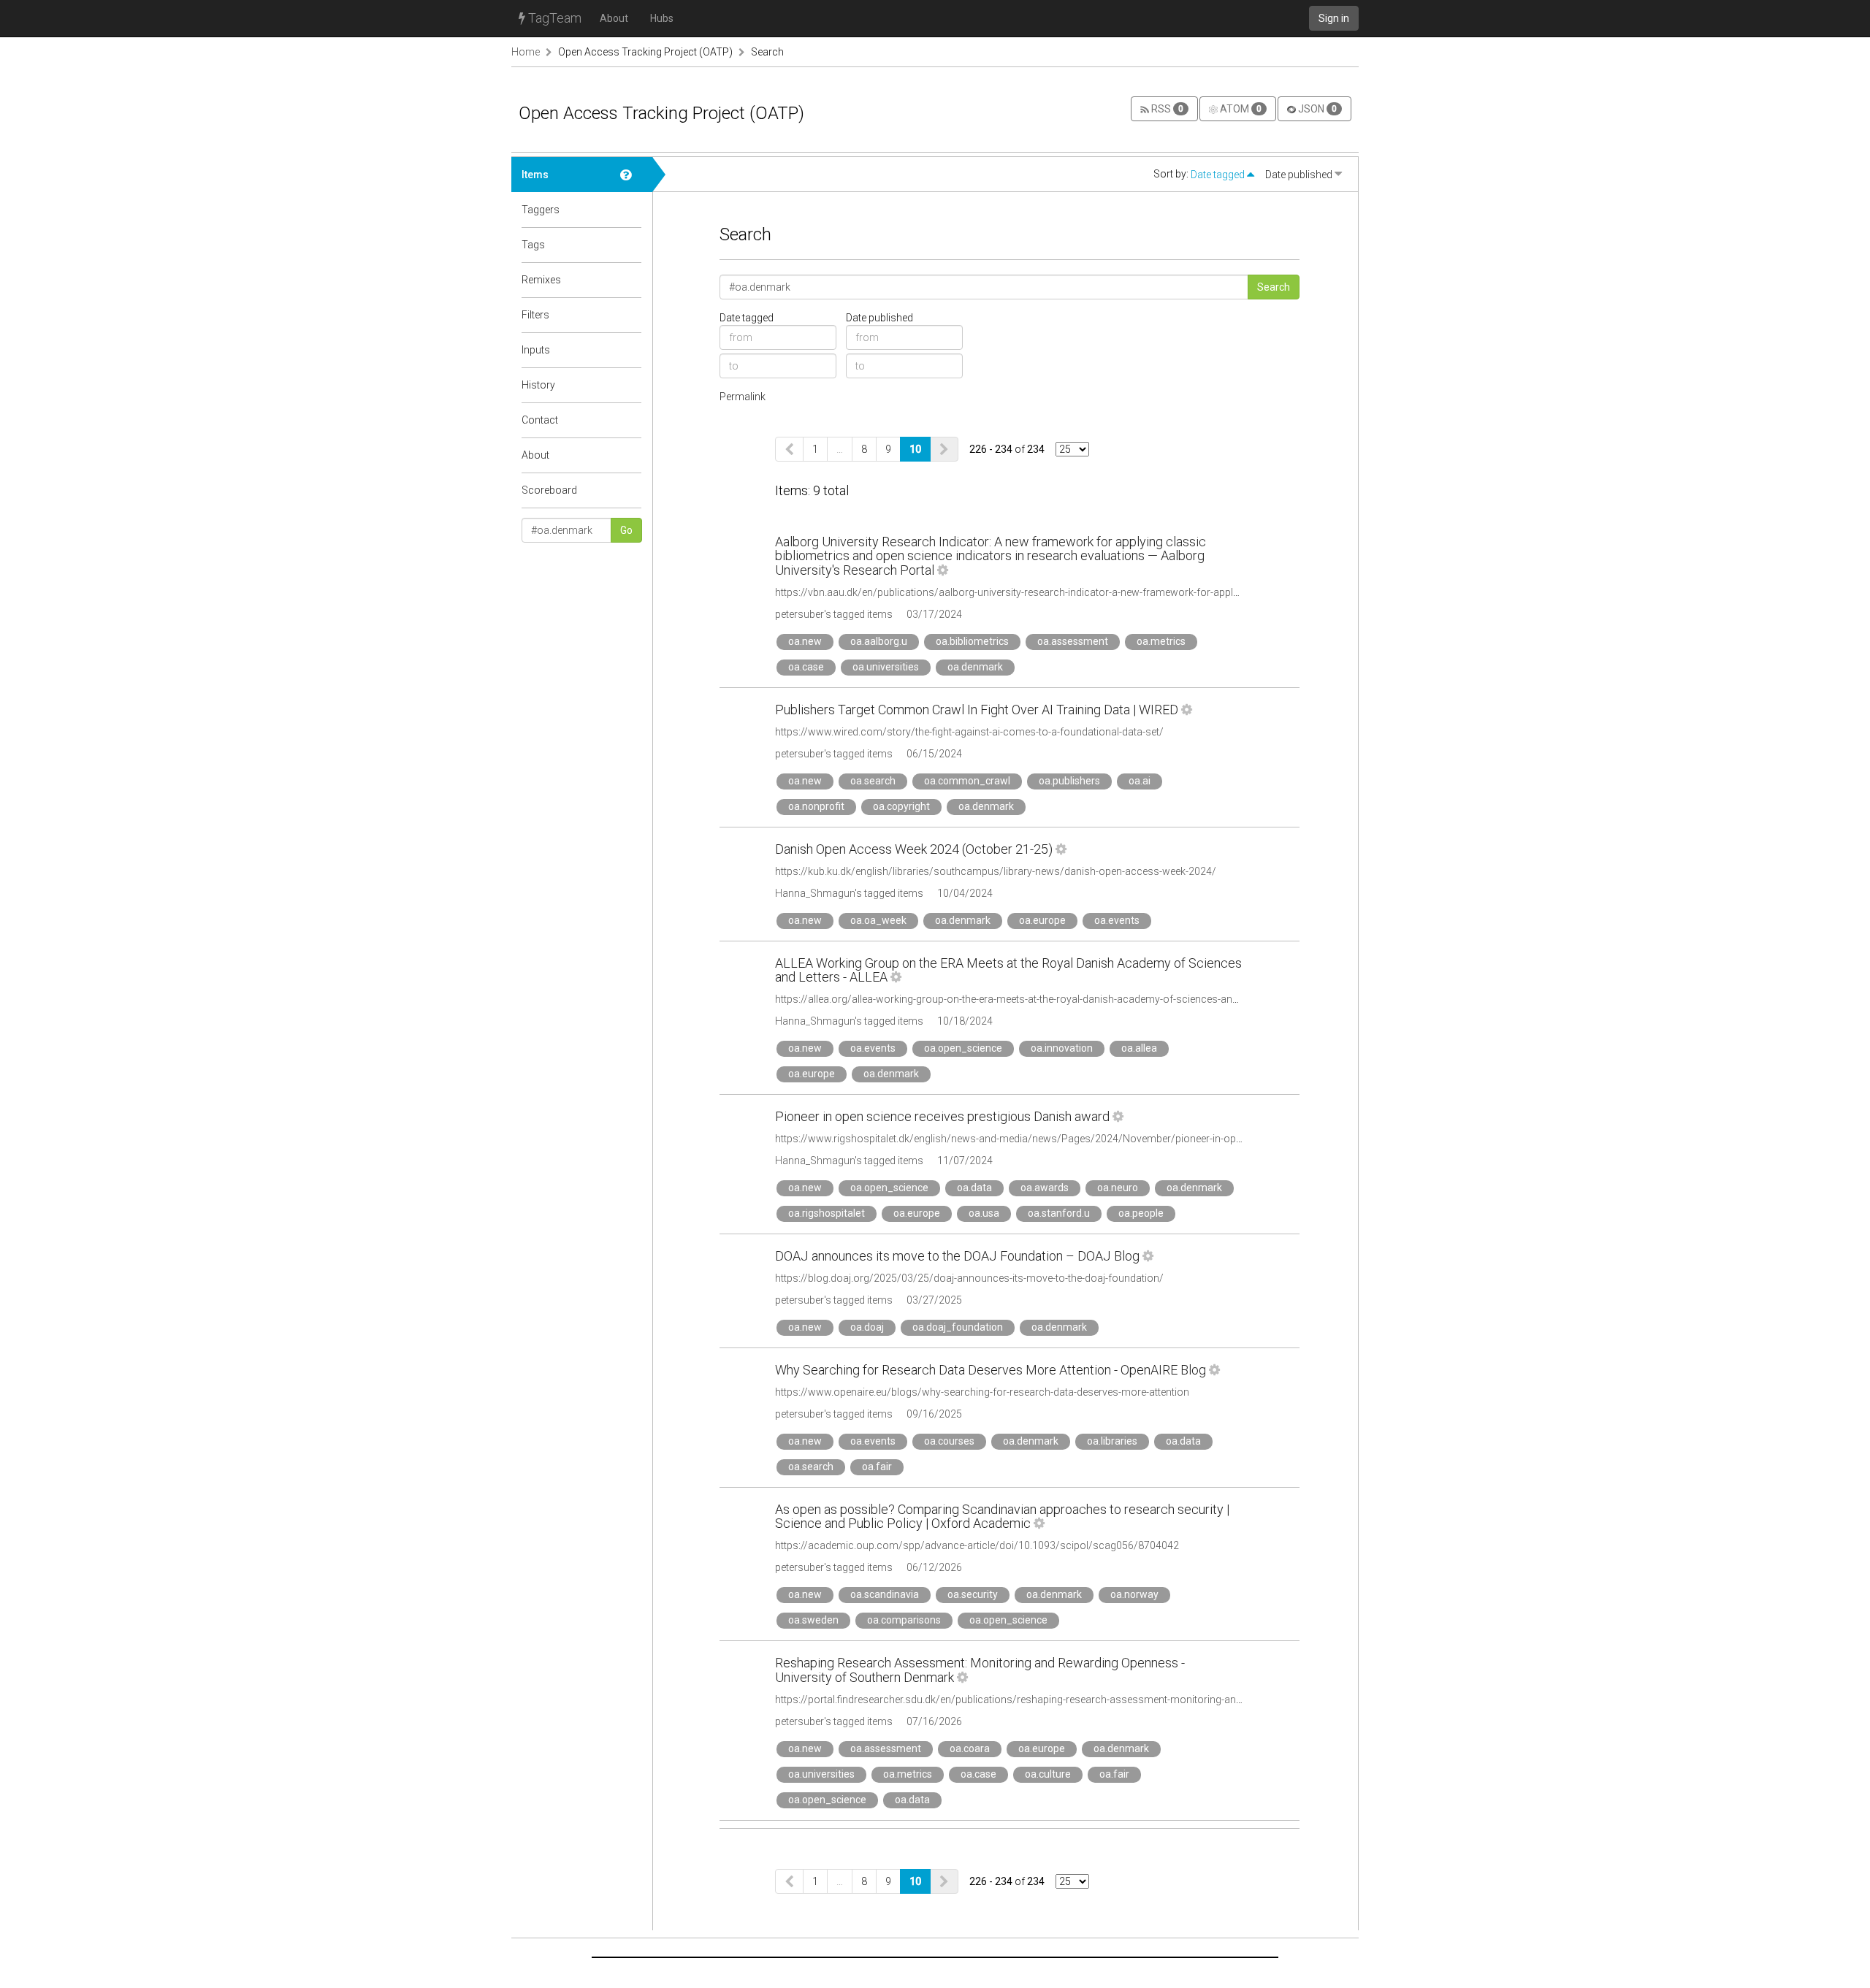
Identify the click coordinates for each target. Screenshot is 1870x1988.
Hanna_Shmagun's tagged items (849, 893)
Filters (535, 315)
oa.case (806, 667)
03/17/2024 (934, 614)
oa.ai (1140, 781)
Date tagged (1219, 175)
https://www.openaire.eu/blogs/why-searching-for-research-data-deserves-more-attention (982, 1392)
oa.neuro (1118, 1188)
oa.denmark (975, 667)
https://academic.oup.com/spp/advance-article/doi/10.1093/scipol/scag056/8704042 (977, 1545)
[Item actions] (943, 570)
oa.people (1141, 1213)
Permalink (743, 397)
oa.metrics (1161, 641)
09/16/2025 (934, 1414)
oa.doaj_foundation (958, 1327)
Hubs (662, 18)
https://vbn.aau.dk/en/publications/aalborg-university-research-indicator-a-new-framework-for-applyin (1011, 592)
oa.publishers (1069, 781)
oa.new (805, 641)
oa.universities (886, 667)
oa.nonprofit (816, 806)
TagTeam (553, 18)
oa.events (1117, 920)
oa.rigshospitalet (827, 1213)
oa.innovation (1062, 1048)
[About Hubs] (631, 455)
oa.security (973, 1594)
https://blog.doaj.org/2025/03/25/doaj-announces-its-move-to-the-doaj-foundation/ (969, 1278)
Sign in (1334, 18)
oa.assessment (1073, 641)
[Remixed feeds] (631, 280)
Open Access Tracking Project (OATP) (645, 52)
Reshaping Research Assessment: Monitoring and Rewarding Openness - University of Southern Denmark (980, 1670)
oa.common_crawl (967, 781)
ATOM (1240, 109)
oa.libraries (1112, 1441)
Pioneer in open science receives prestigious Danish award (942, 1116)
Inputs (536, 350)
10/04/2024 (965, 893)
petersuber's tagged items (834, 614)
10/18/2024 (965, 1021)
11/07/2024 (965, 1161)
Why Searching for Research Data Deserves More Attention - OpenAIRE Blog (991, 1370)
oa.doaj (867, 1327)
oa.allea (1139, 1048)
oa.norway (1134, 1594)
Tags (533, 245)
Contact (540, 420)
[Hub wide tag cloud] (631, 245)
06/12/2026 (934, 1567)
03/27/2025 (934, 1300)
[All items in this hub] (631, 175)
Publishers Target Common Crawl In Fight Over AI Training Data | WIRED (977, 710)
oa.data (974, 1188)
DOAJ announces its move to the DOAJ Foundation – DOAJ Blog (957, 1256)
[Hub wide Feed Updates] (631, 385)
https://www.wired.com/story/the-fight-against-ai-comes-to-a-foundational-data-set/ (969, 732)
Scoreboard (549, 490)
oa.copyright (901, 806)
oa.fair (877, 1467)
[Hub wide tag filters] (631, 315)
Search (767, 52)
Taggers (541, 210)
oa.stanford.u (1059, 1213)
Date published (1300, 175)
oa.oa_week (878, 920)
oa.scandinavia (885, 1594)
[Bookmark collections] (631, 210)
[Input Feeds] (631, 350)
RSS (1166, 109)
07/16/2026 (934, 1721)
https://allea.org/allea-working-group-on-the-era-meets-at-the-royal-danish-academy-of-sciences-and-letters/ (1024, 999)
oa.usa (984, 1213)
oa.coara (970, 1748)
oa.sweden (813, 1620)
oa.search (873, 781)
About (614, 18)
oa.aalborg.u (879, 641)
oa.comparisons (904, 1620)
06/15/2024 (934, 754)
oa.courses (949, 1441)
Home (526, 52)
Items (535, 175)
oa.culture (1048, 1774)
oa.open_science (963, 1048)
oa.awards (1045, 1188)
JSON (1316, 109)
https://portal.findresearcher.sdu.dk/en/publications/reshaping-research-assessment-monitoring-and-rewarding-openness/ (1060, 1700)
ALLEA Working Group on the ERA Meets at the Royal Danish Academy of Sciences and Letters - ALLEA (1008, 970)
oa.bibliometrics (972, 641)
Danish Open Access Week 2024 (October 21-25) (914, 849)
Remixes (541, 280)
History (538, 385)
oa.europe (1042, 920)
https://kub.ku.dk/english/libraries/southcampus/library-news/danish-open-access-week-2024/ (996, 871)
